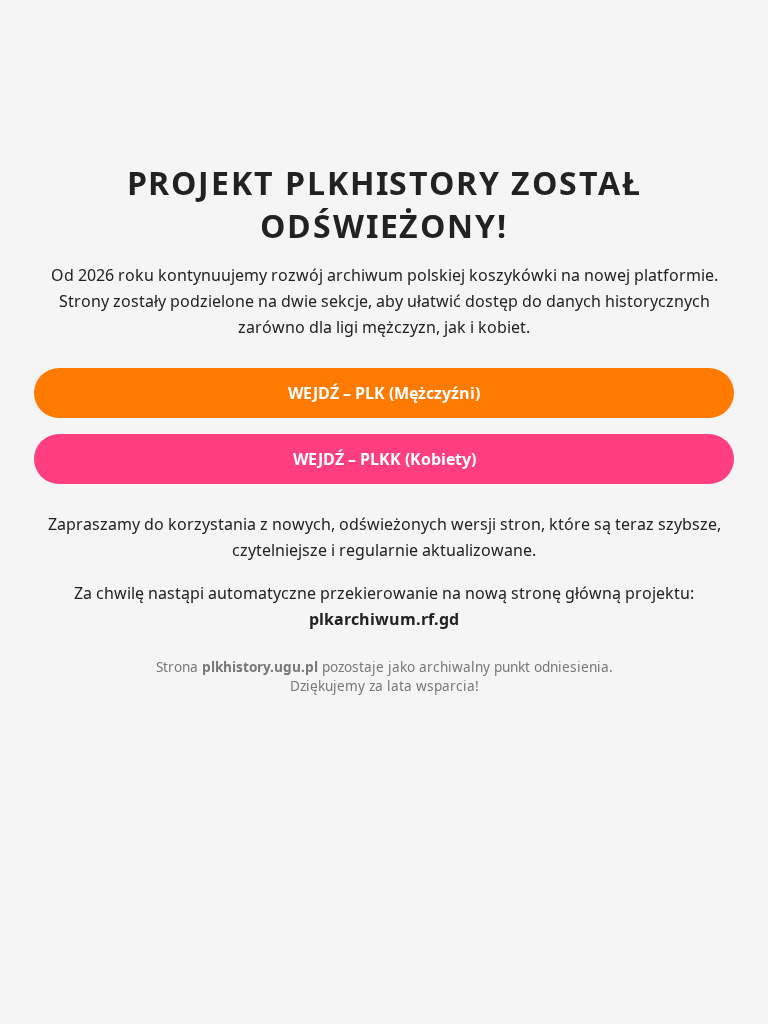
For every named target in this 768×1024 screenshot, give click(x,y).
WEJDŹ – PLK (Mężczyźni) (384, 393)
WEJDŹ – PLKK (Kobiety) (384, 459)
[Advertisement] (384, 85)
